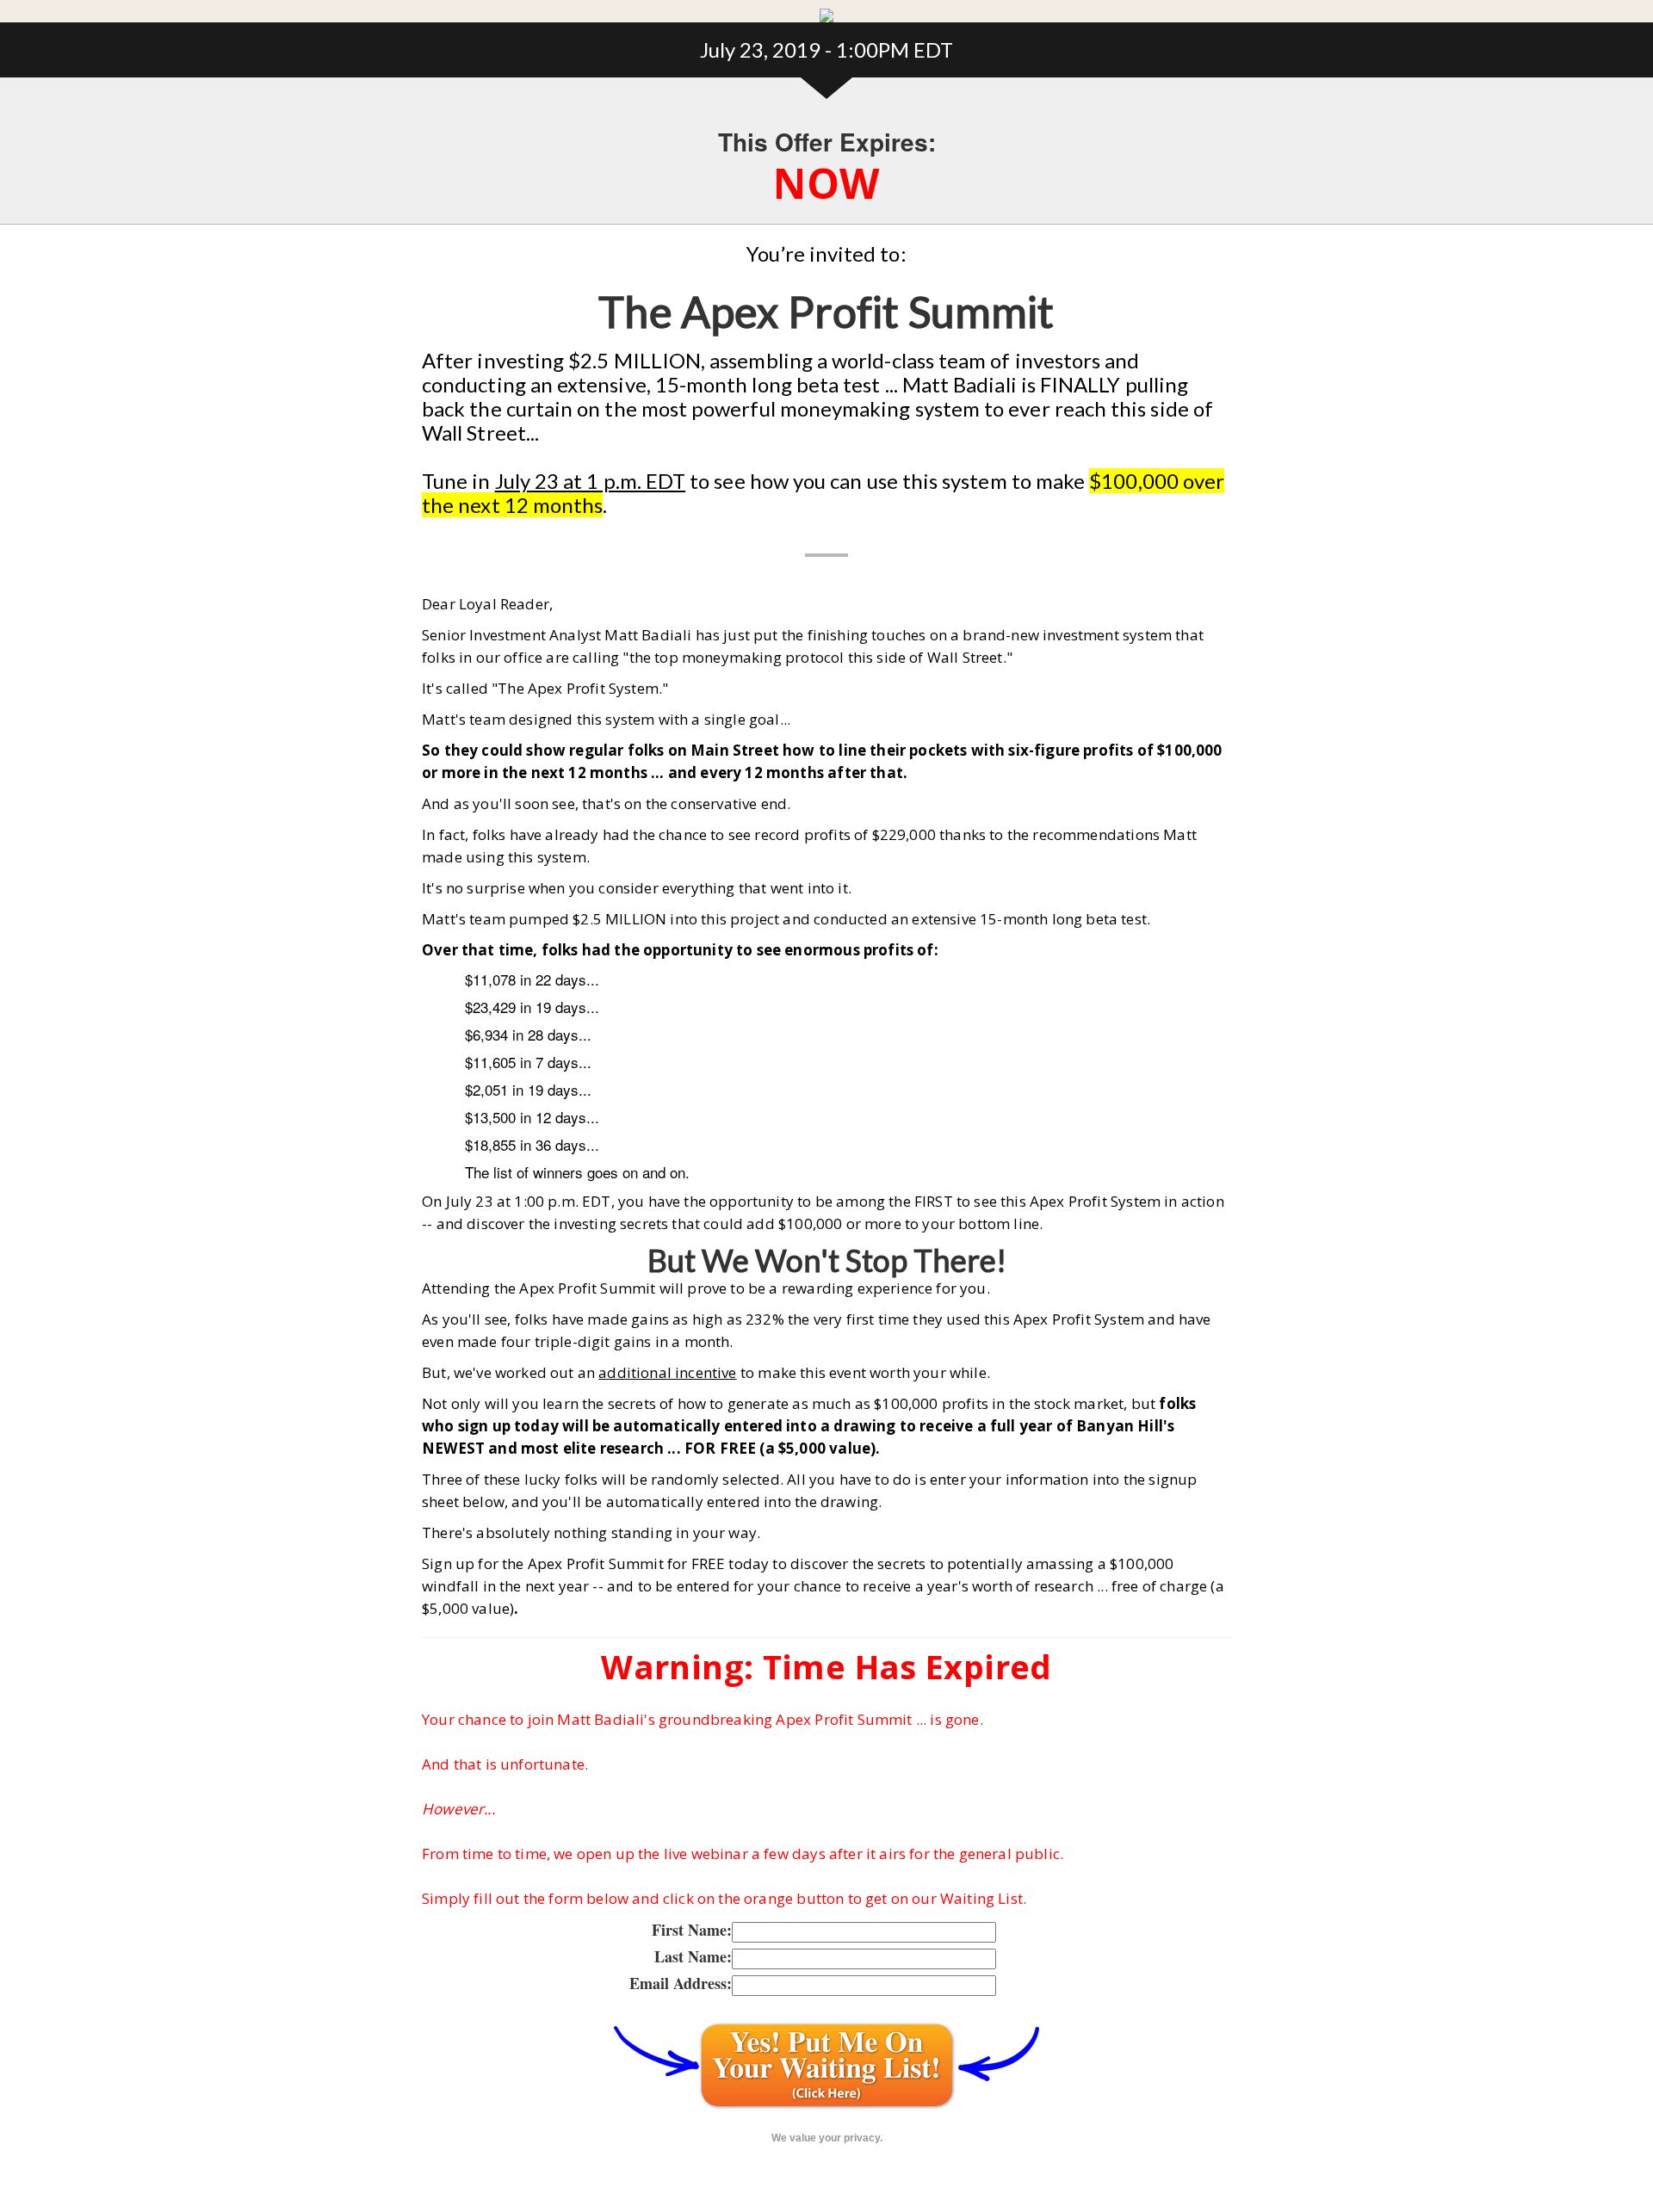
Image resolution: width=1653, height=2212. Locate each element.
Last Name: (693, 1956)
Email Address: (681, 1983)
